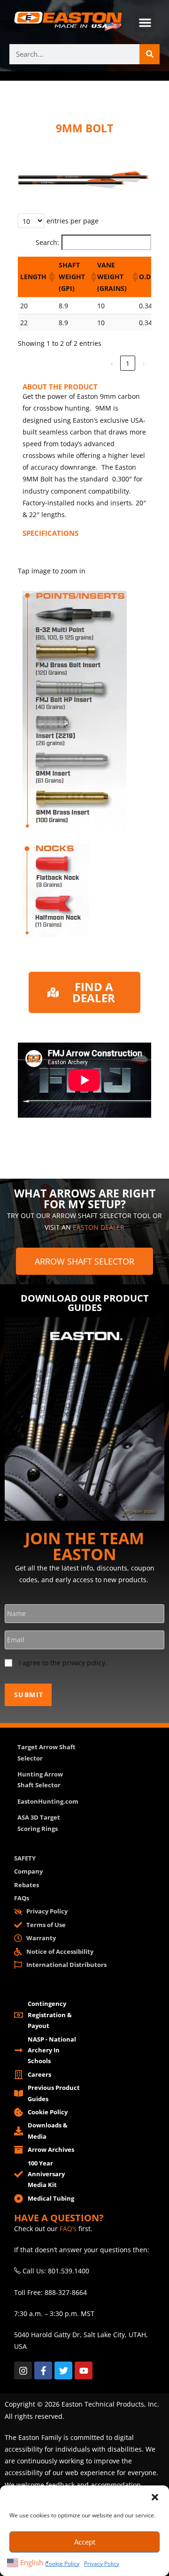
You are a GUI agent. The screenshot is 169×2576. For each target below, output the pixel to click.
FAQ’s (68, 2229)
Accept (85, 2542)
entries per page (73, 221)
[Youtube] (84, 2370)
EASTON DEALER (99, 1227)
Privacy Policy (102, 2564)
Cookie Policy (62, 2564)
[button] (155, 2497)
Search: (47, 242)
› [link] (144, 363)
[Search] (150, 54)
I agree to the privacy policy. (63, 1663)
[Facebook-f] (43, 2370)
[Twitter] (63, 2370)
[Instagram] (23, 2370)
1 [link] (128, 363)
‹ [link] (112, 363)
